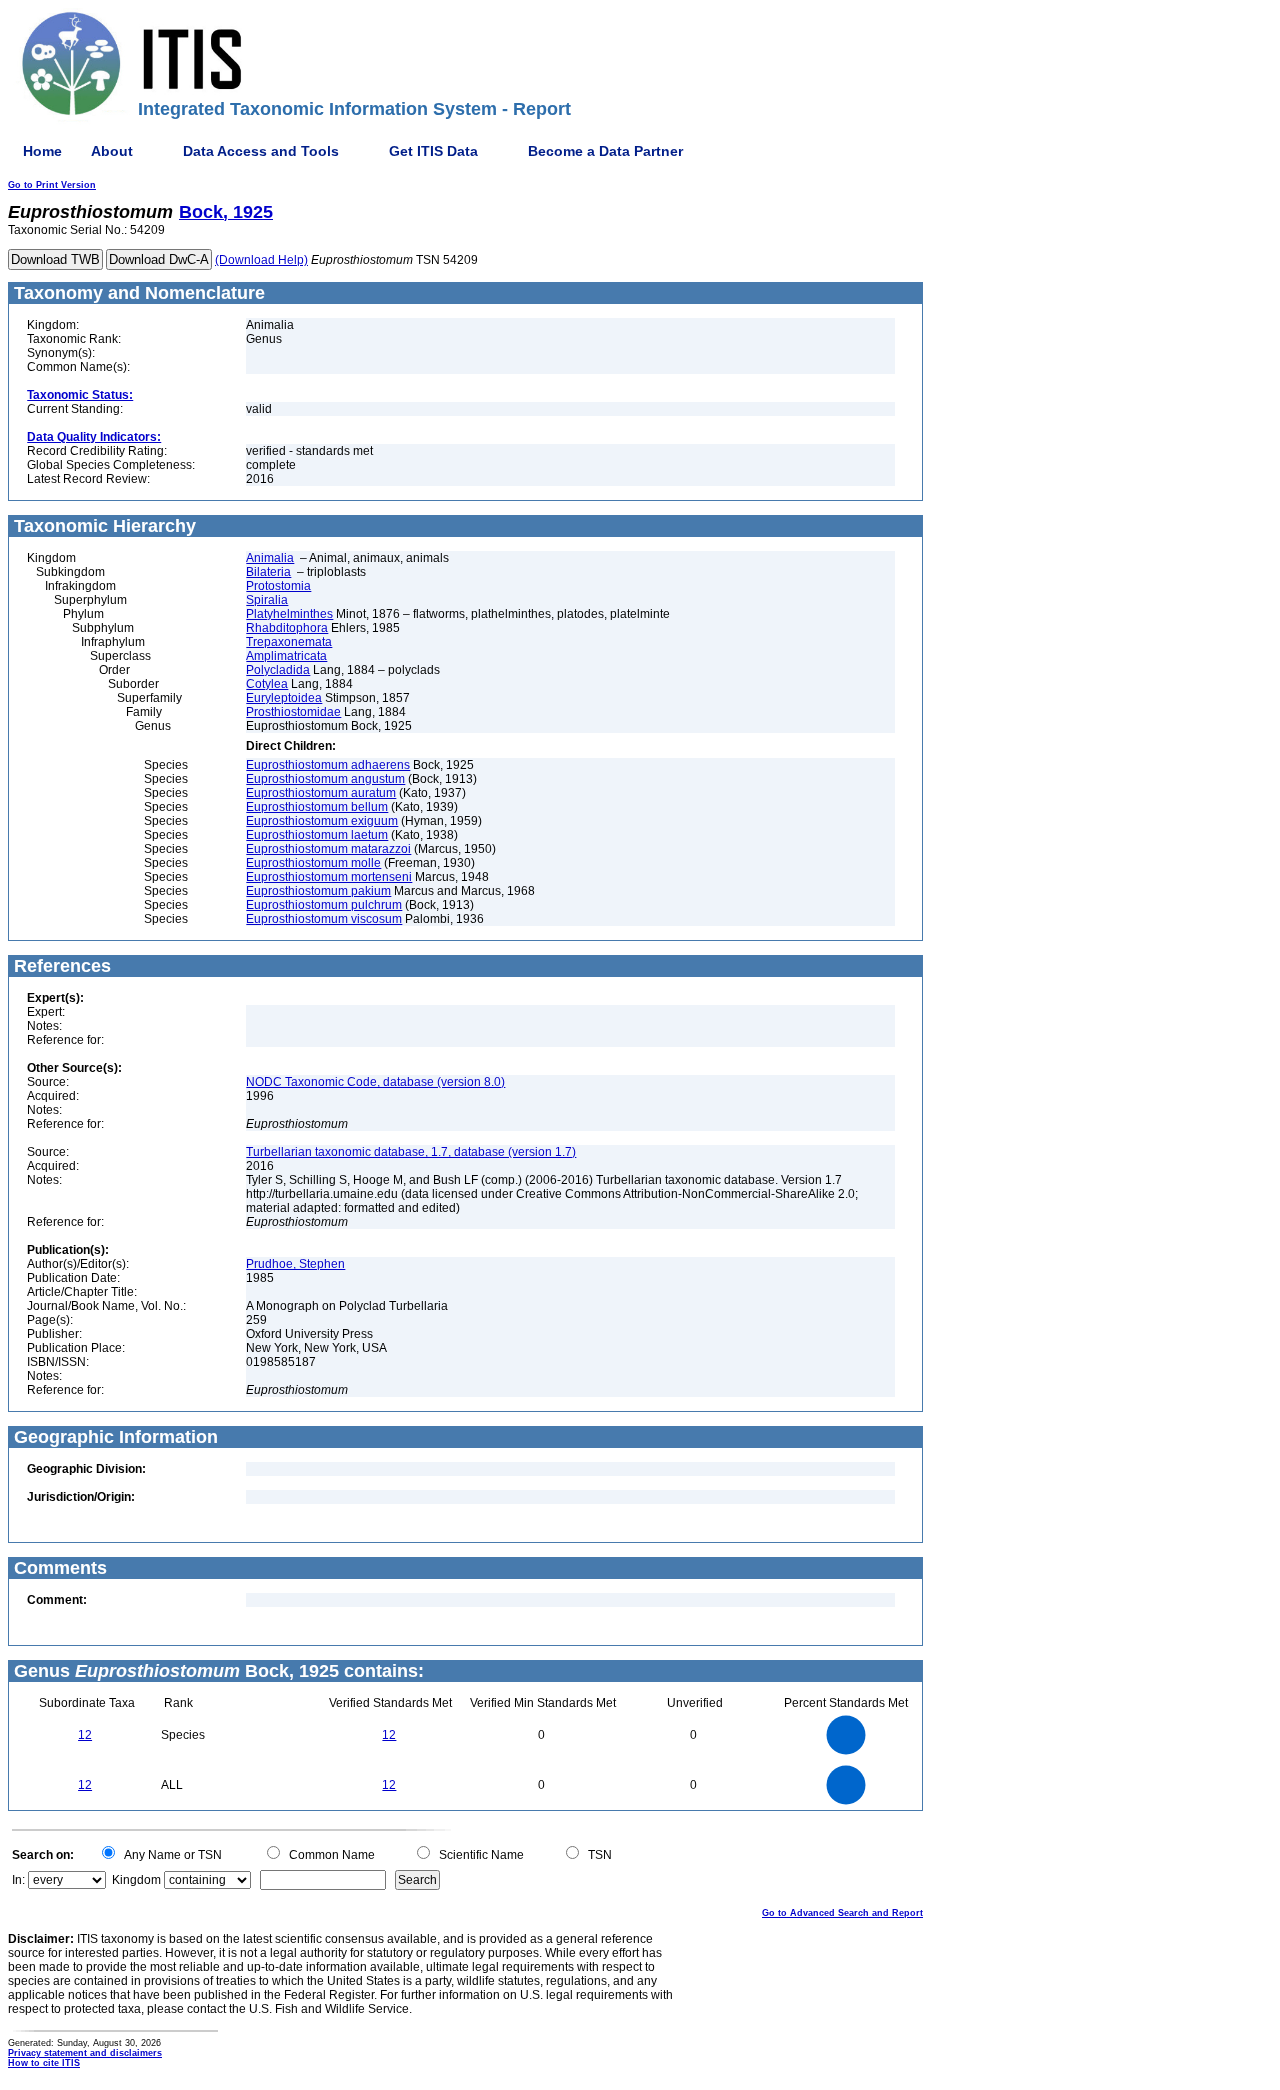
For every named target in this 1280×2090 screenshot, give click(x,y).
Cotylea (267, 684)
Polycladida (278, 670)
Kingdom (136, 1880)
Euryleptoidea (284, 698)
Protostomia (278, 586)
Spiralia (267, 600)
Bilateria (268, 572)
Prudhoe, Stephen (295, 1264)
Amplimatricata (286, 656)
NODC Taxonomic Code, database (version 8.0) (375, 1082)
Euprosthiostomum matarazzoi (328, 849)
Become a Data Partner (605, 151)
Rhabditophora (287, 628)
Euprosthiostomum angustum (325, 779)
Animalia (270, 558)
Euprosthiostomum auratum (321, 793)
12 (85, 1735)
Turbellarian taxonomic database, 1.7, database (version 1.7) (411, 1152)
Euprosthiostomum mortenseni (329, 877)
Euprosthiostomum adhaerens (328, 765)
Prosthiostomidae (293, 712)
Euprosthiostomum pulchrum (324, 905)
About (112, 151)
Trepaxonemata (289, 642)
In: (18, 1880)
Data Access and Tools (261, 151)
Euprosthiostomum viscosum (324, 919)
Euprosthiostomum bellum (317, 807)
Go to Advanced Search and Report (842, 1913)
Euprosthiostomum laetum (317, 835)
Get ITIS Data (433, 151)
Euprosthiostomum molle (313, 863)
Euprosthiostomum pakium (318, 891)
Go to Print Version (52, 185)
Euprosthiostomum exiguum (322, 821)
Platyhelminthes (289, 614)
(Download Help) (261, 260)
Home (42, 151)
